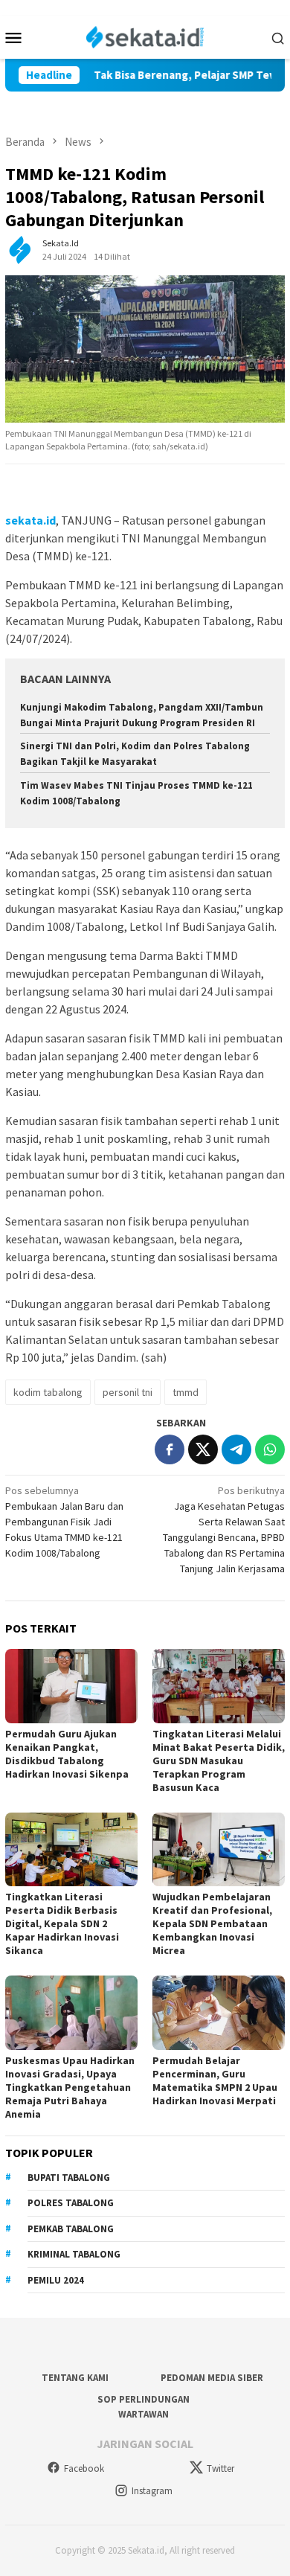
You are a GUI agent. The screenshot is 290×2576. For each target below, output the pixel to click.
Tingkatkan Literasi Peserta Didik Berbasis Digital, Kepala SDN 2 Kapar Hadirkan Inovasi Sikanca (62, 1923)
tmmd (186, 1392)
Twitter (220, 2468)
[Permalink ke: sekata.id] (20, 249)
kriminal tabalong (74, 2254)
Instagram (152, 2491)
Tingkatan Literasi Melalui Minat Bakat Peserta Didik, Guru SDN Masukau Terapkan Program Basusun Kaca (219, 1760)
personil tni (128, 1392)
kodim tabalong (48, 1392)
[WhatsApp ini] (270, 1449)
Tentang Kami (75, 2378)
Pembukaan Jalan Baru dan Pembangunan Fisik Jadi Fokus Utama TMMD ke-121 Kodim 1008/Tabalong (64, 1522)
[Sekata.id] (145, 36)
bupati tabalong (69, 2178)
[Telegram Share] (236, 1449)
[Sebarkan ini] (170, 1449)
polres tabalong (71, 2203)
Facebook (84, 2468)
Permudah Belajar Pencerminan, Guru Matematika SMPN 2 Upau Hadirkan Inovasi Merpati (215, 2080)
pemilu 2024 (56, 2280)
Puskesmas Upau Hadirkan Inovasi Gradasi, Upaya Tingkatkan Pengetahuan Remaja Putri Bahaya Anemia (70, 2087)
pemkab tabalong (71, 2229)
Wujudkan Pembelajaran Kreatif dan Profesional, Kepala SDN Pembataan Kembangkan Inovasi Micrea (212, 1923)
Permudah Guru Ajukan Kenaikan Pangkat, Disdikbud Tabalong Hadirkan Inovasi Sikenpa (67, 1754)
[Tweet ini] (203, 1449)
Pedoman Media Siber (212, 2378)
